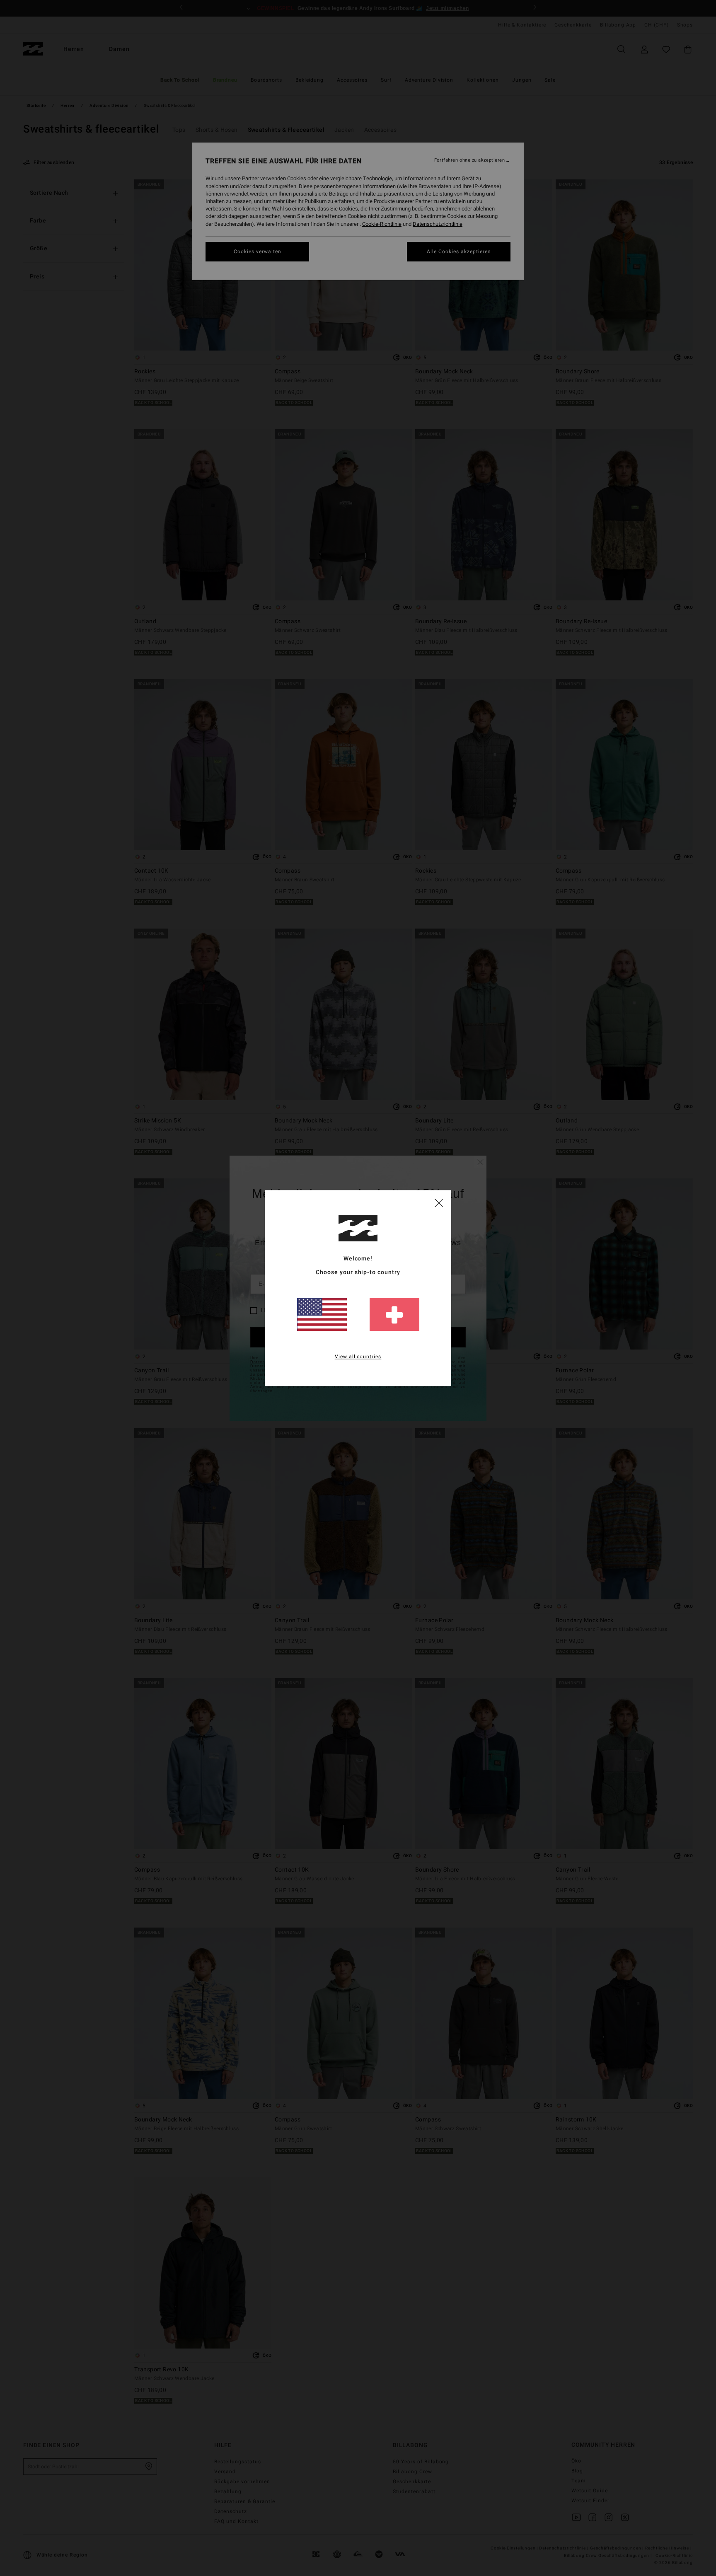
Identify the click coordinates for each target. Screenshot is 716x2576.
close (439, 1202)
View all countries (358, 1357)
